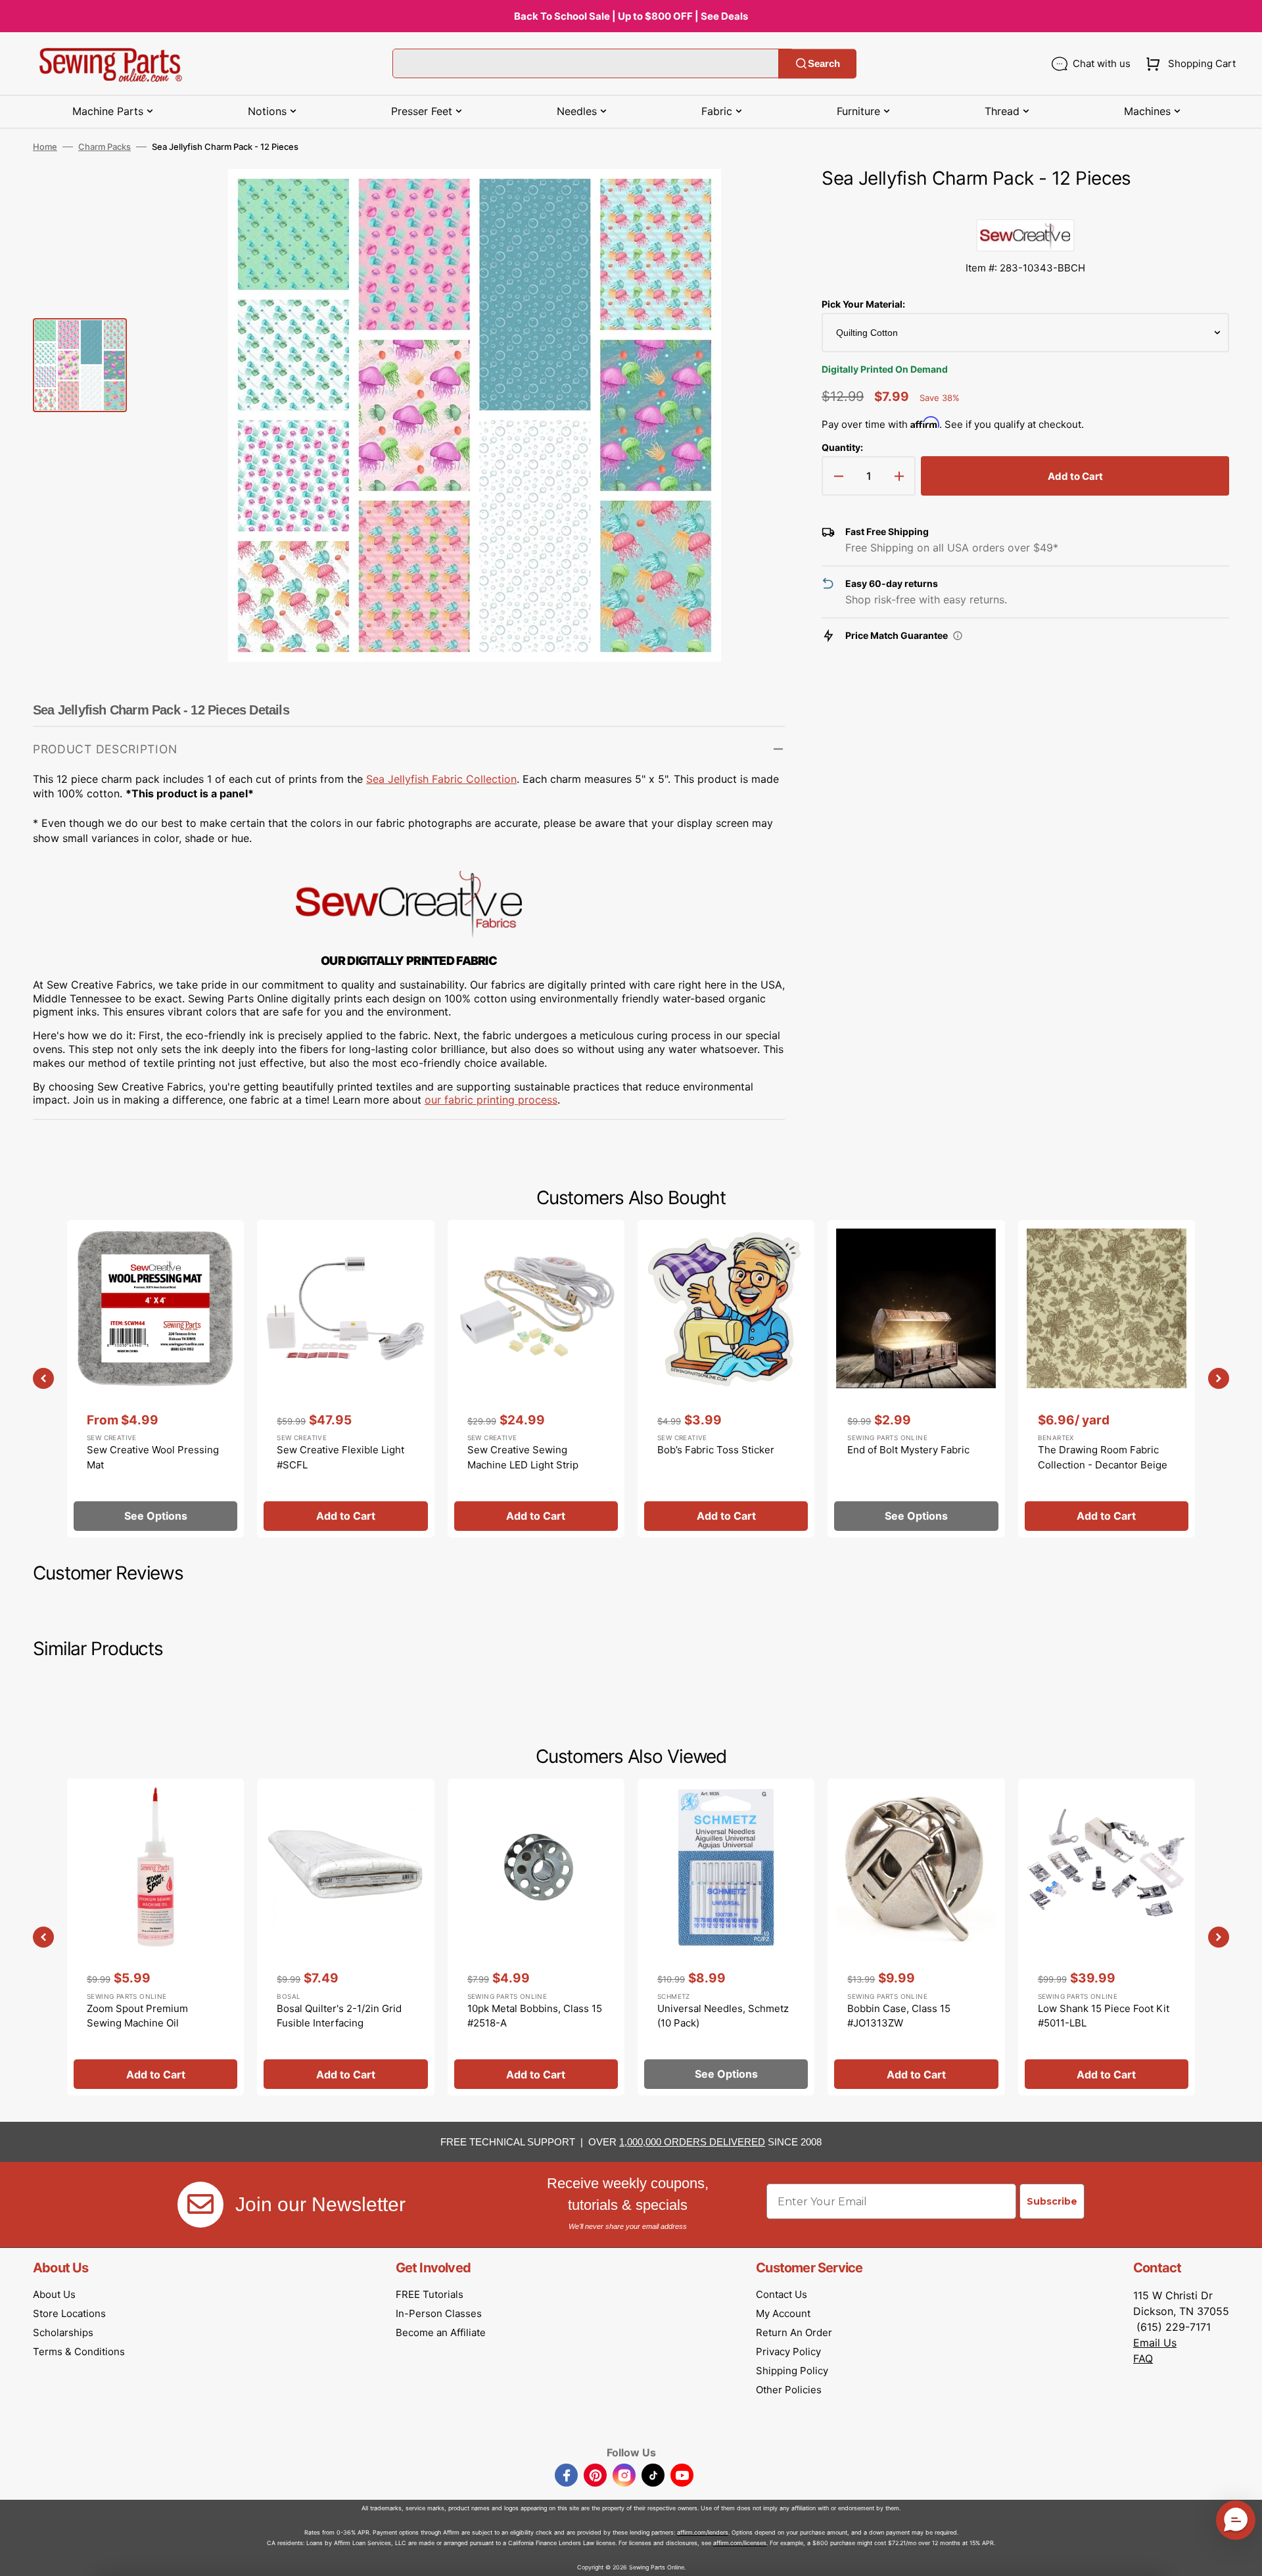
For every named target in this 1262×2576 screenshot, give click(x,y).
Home (45, 147)
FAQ (1143, 2358)
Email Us (1155, 2343)
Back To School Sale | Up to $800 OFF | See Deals (631, 16)
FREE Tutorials (430, 2294)
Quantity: (842, 447)
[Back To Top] (1242, 2556)
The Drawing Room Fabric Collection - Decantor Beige (1103, 1457)
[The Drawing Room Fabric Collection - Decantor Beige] (1107, 1378)
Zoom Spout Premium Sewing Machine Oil (137, 2016)
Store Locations (69, 2313)
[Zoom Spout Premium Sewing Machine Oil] (155, 1937)
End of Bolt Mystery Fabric (908, 1450)
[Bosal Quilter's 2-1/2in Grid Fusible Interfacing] (345, 1937)
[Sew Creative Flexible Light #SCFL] (345, 1378)
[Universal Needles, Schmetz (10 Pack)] (726, 1937)
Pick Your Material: (863, 304)
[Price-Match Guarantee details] (958, 636)
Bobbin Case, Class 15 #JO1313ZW (899, 2016)
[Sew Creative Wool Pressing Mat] (155, 1378)
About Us (54, 2294)
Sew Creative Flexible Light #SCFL (340, 1457)
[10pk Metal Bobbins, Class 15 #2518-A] (536, 1937)
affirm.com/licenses (740, 2543)
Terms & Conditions (79, 2352)
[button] (1188, 64)
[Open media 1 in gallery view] (755, 199)
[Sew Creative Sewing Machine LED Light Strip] (536, 1378)
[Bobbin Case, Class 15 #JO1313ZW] (916, 1937)
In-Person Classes (439, 2313)
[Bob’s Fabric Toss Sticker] (726, 1378)
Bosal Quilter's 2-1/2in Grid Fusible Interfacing (339, 2016)
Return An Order (794, 2332)
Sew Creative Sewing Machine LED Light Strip (523, 1457)
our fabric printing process (491, 1100)
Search (824, 63)
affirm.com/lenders (703, 2532)
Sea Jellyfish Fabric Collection (441, 779)
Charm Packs (105, 147)
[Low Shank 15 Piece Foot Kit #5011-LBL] (1107, 1937)
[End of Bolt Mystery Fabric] (916, 1378)
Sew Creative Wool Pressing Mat (153, 1457)
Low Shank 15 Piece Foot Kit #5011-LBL (1104, 2016)
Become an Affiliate (441, 2332)
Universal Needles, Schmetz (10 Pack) (723, 2016)
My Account (783, 2313)
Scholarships (63, 2332)
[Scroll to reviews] (1025, 206)
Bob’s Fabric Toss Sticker (716, 1450)
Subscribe (1052, 2201)
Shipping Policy (792, 2371)
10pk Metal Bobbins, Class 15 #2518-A (535, 2016)
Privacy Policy (788, 2352)
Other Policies (789, 2390)
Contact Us (782, 2294)
